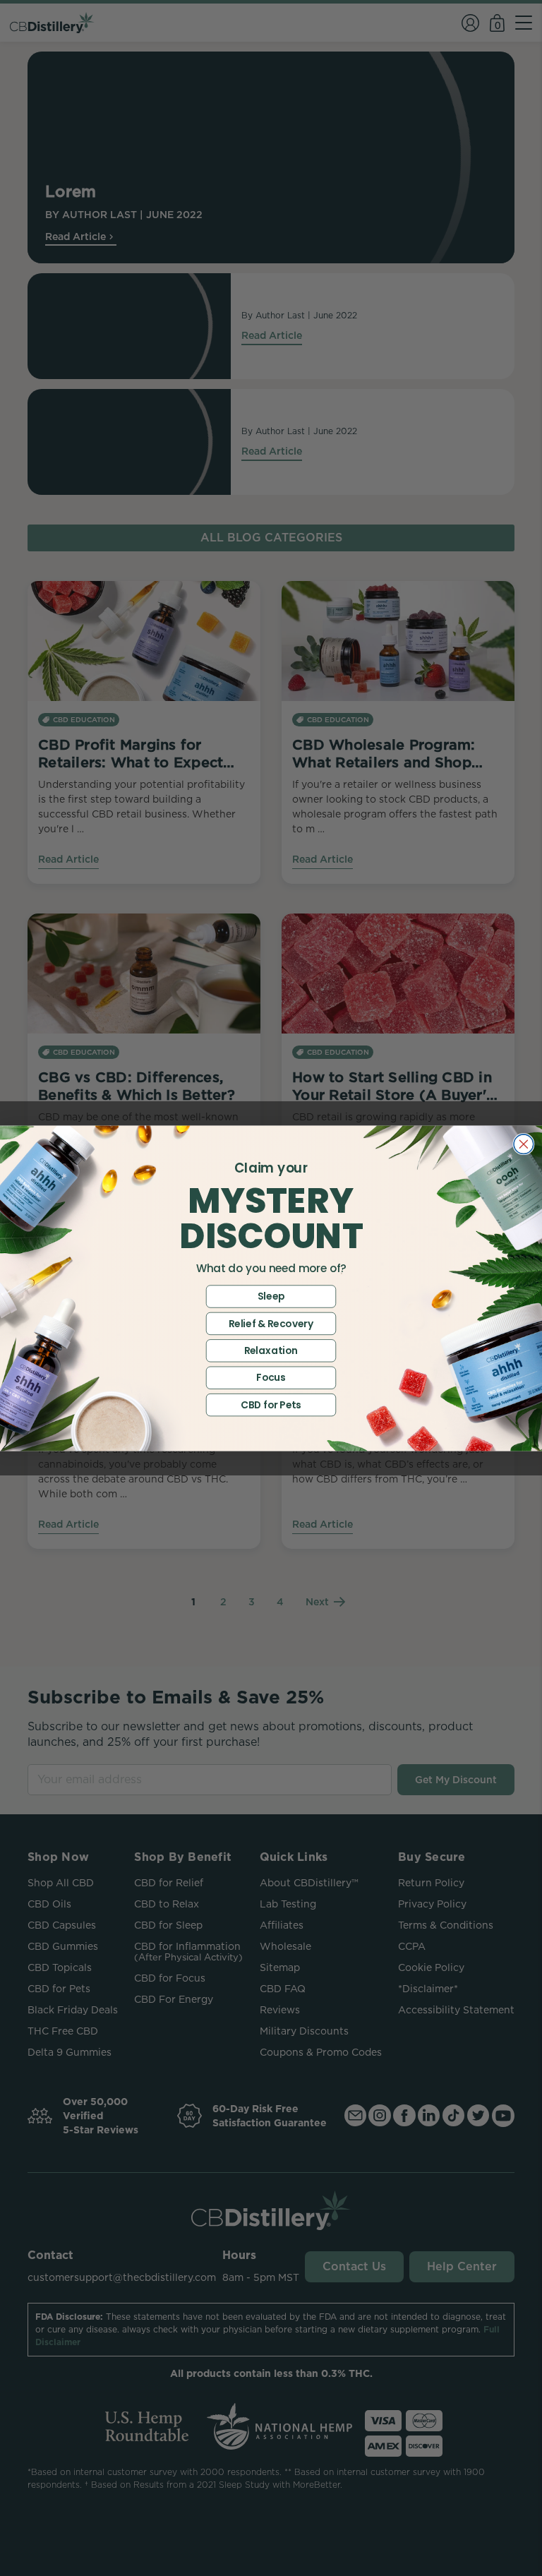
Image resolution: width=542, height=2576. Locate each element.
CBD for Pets (271, 1404)
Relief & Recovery (271, 1323)
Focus (271, 1377)
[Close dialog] (524, 1144)
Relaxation (271, 1350)
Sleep (271, 1296)
